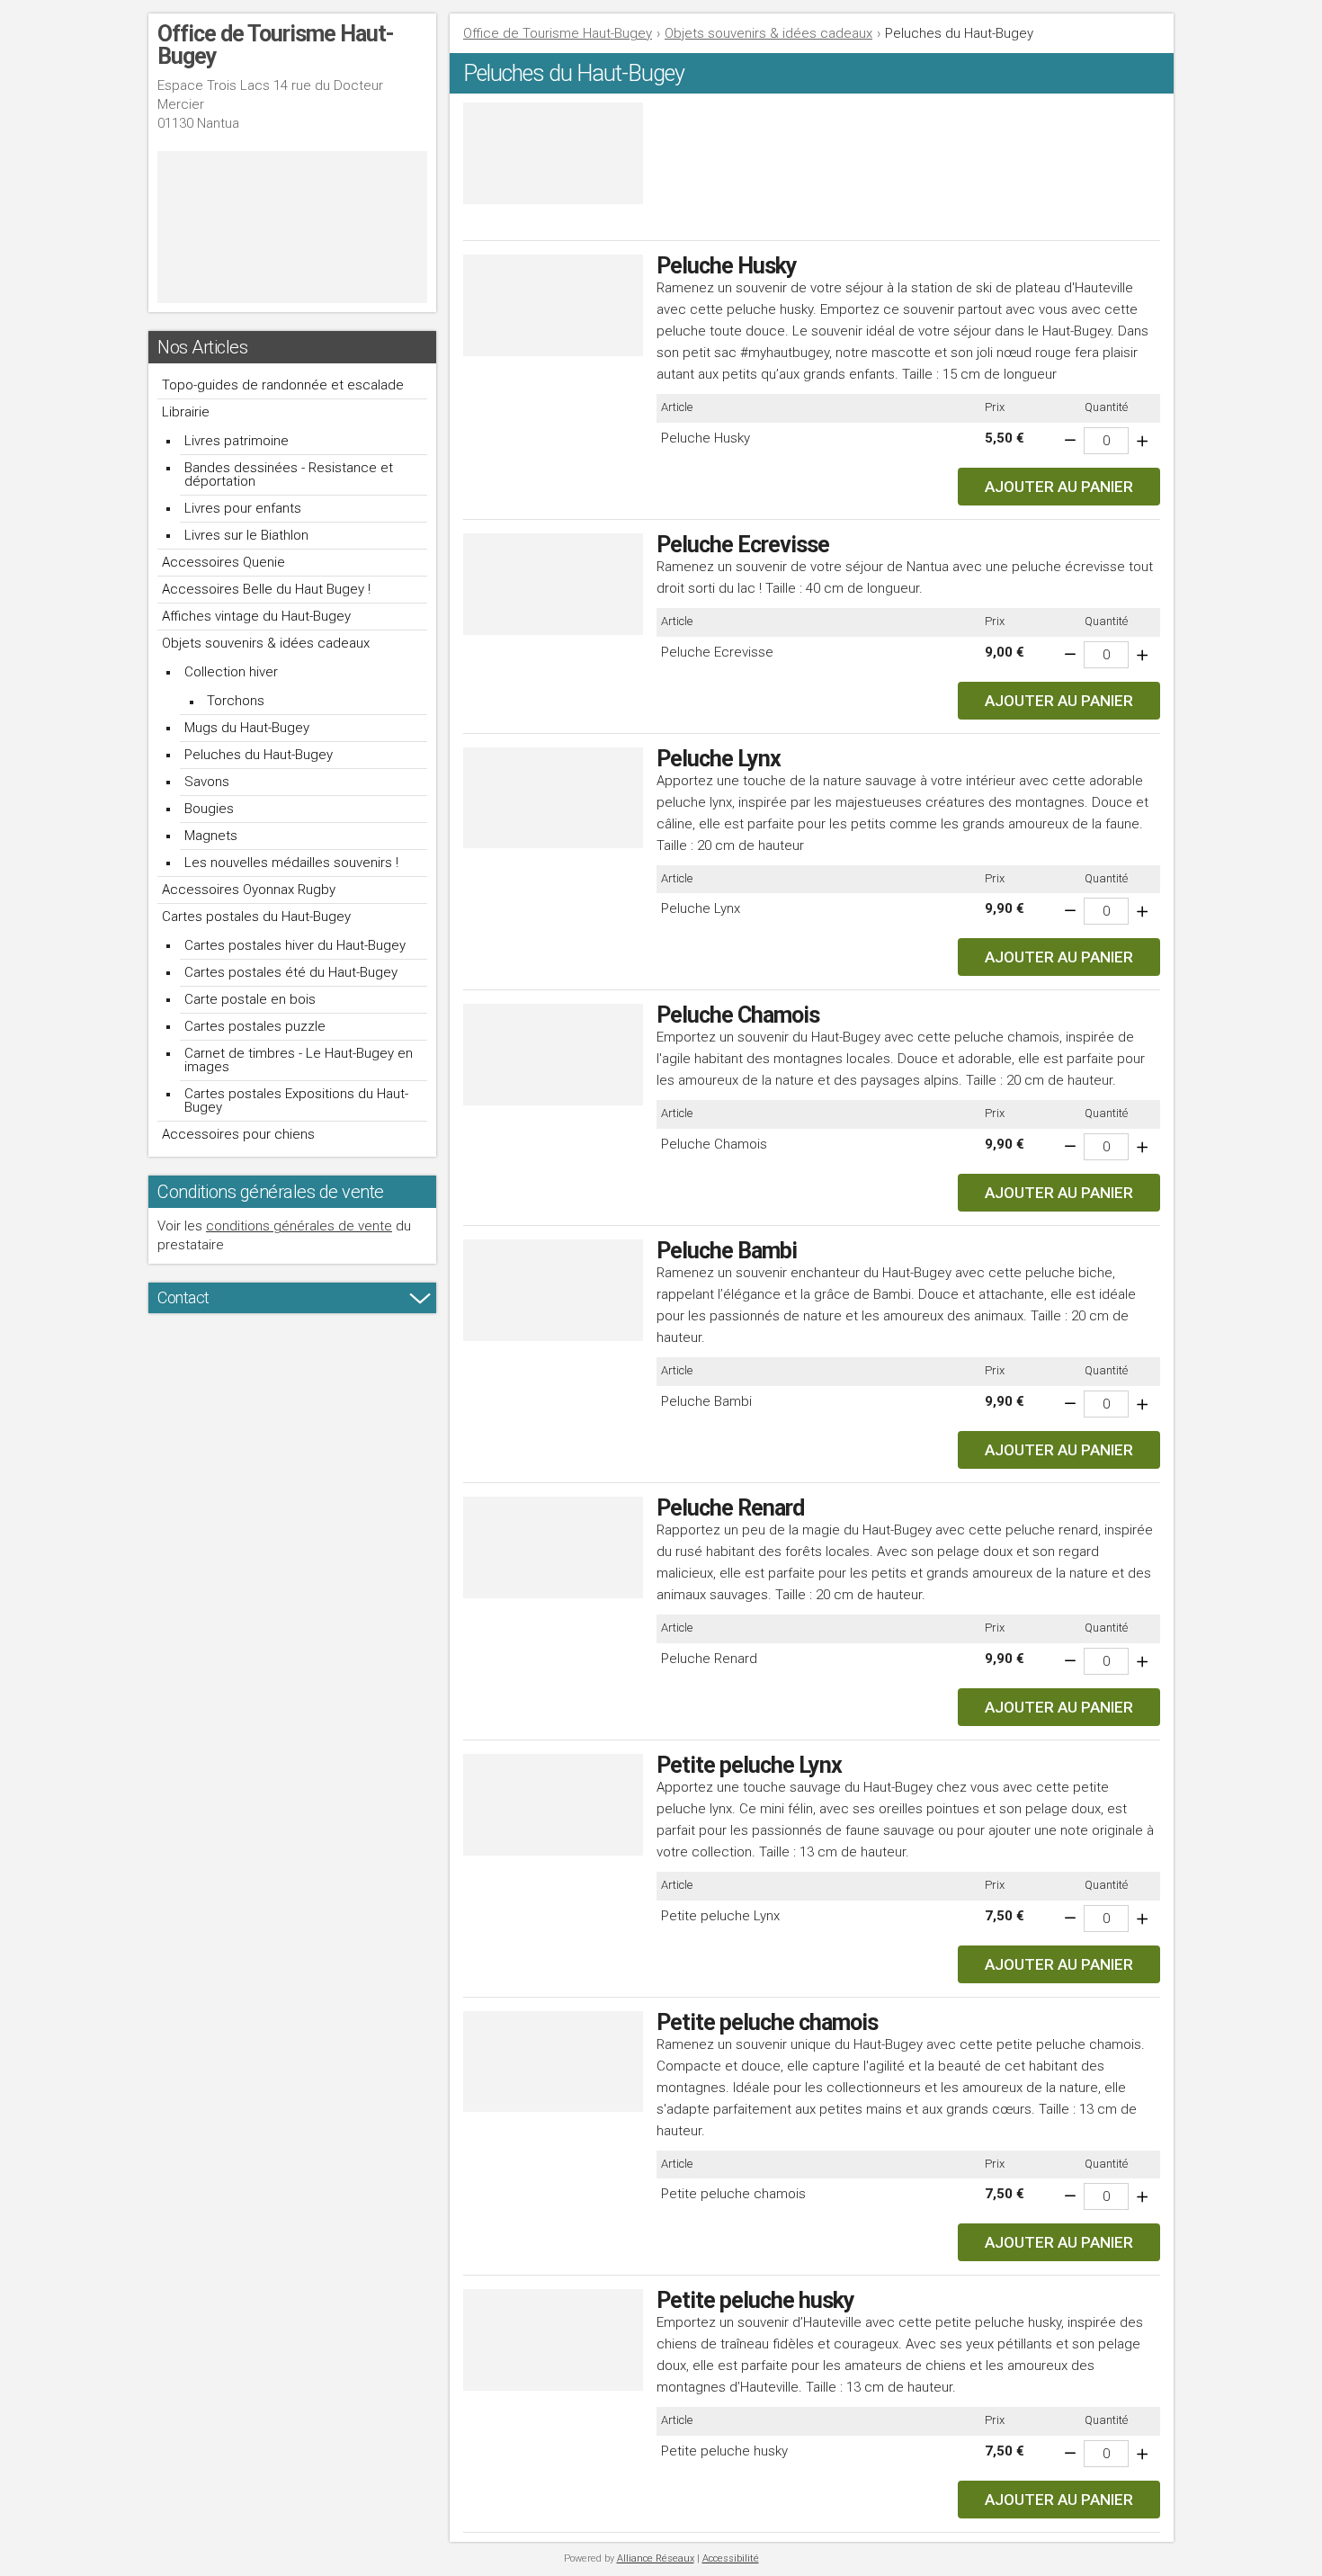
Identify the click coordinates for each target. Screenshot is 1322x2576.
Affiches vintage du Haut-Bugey (256, 616)
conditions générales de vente (299, 1226)
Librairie (186, 412)
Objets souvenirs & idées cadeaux (266, 643)
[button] (1059, 487)
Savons (207, 782)
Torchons (236, 701)
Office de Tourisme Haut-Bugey (558, 33)
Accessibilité (731, 2558)
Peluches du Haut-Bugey (259, 755)
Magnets (211, 836)
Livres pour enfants (243, 508)
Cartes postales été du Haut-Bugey (291, 972)
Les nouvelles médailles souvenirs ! (291, 863)
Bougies (209, 809)
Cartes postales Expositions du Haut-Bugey (296, 1100)
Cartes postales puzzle (255, 1026)
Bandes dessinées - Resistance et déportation (289, 474)
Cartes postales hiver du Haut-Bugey (295, 945)
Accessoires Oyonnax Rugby (249, 890)
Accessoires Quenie (223, 562)
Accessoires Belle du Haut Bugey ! (266, 589)
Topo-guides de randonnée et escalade (283, 385)
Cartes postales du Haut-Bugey (256, 917)
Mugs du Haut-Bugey (247, 728)
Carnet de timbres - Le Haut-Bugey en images (299, 1060)
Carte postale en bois (250, 999)
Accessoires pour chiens (238, 1134)
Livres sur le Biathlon (246, 535)
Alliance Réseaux (656, 2558)
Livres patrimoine (237, 441)
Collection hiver (231, 672)
